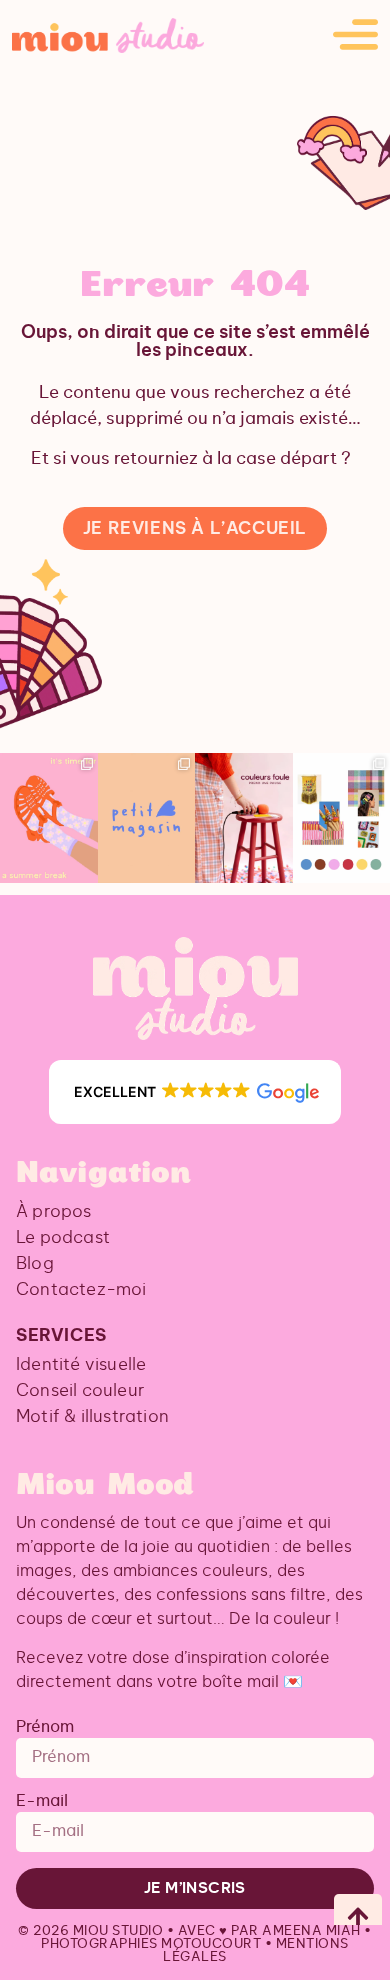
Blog (35, 1263)
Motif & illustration (92, 1416)
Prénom (45, 1727)
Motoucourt (211, 1944)
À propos (54, 1211)
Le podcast (63, 1237)
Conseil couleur (80, 1390)
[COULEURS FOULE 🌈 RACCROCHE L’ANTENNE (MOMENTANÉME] (244, 818)
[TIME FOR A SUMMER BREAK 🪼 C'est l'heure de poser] (49, 818)
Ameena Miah (311, 1931)
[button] (195, 1092)
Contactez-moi (81, 1289)
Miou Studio (118, 1931)
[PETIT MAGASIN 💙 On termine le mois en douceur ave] (147, 818)
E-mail (42, 1801)
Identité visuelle (81, 1364)
